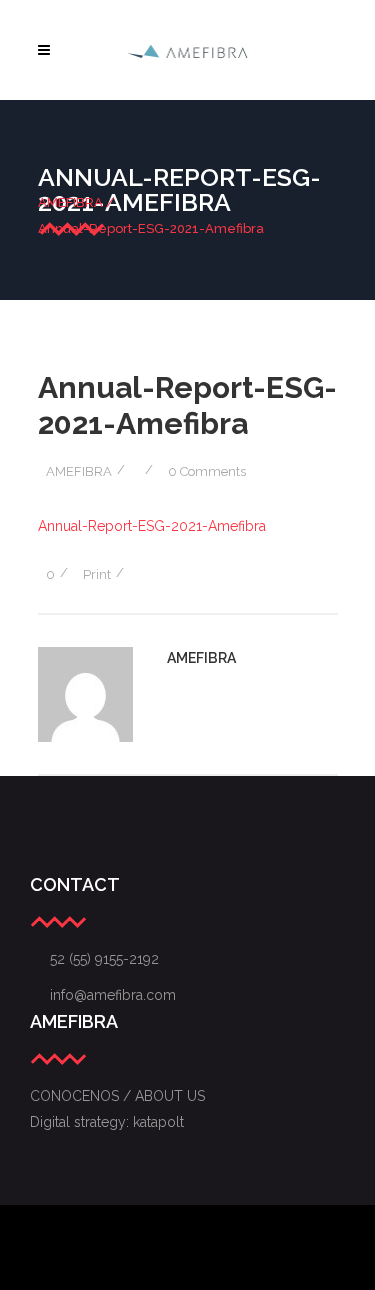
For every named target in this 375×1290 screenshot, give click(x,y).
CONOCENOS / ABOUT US (117, 1096)
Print (97, 574)
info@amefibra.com (103, 995)
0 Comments (207, 471)
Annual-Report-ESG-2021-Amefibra (152, 526)
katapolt (158, 1122)
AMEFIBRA (70, 202)
